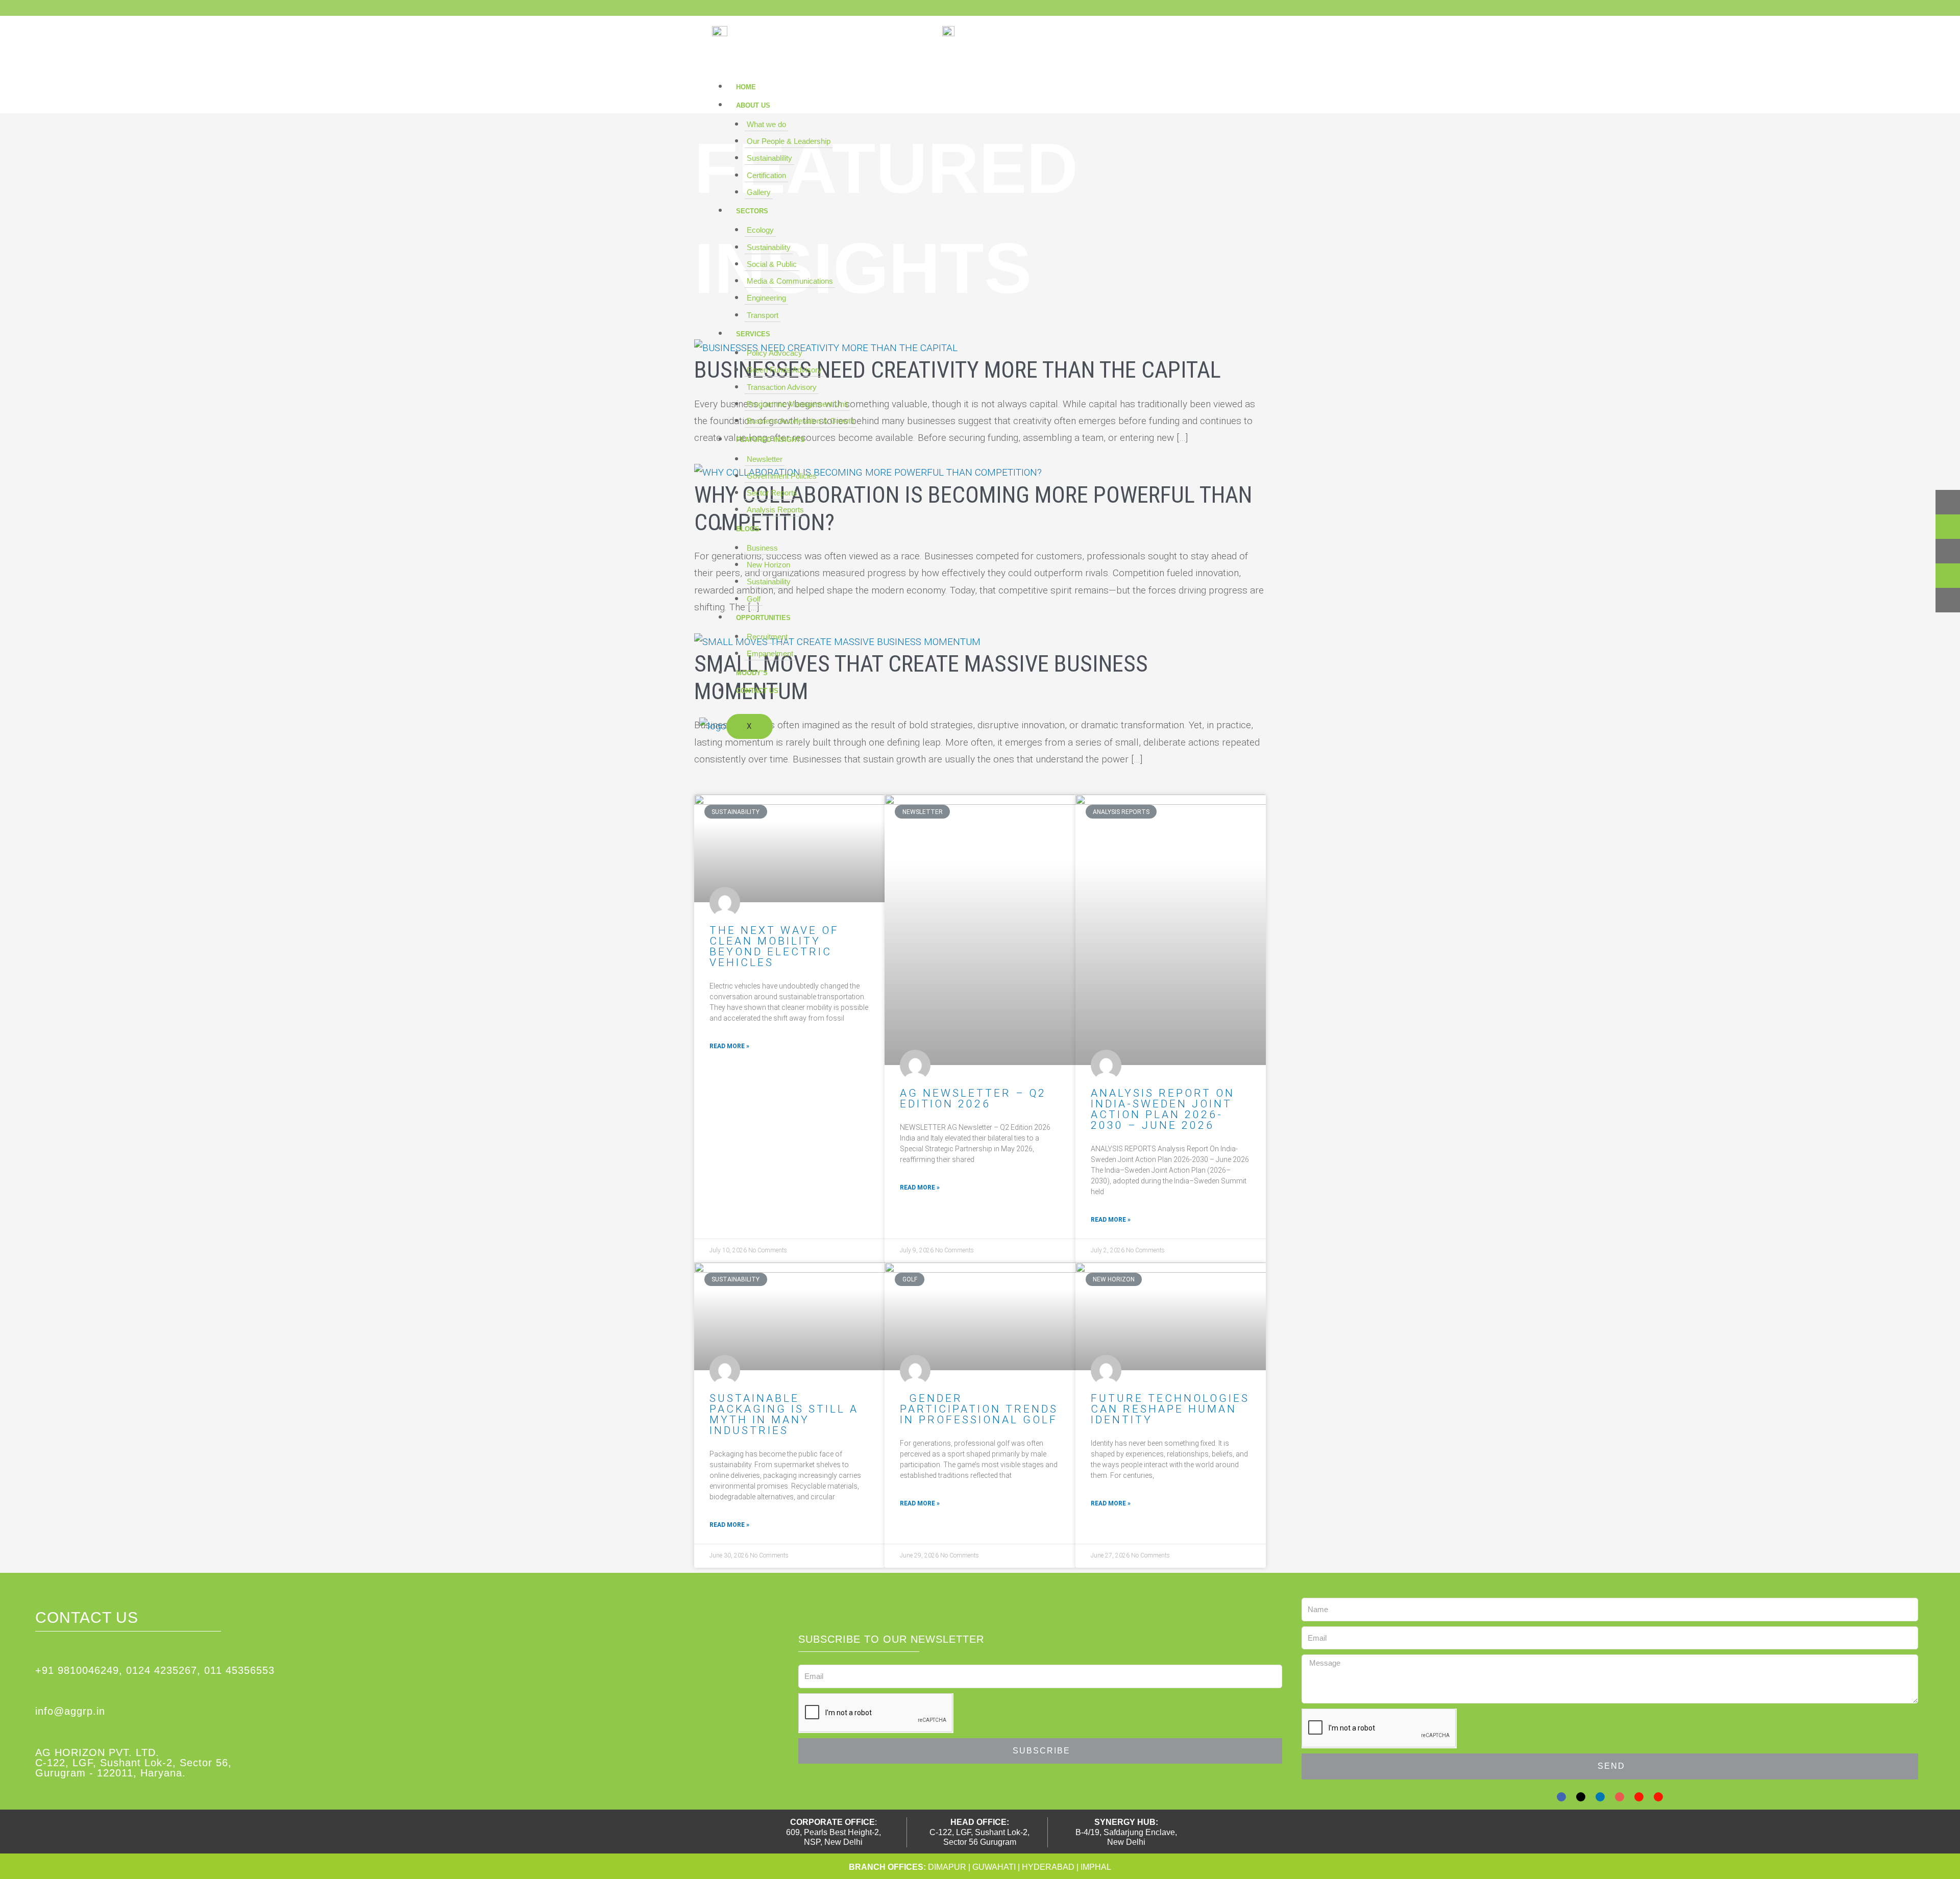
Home (746, 87)
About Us (753, 105)
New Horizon (768, 565)
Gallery (759, 192)
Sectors (752, 211)
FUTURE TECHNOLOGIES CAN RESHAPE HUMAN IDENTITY (1170, 1409)
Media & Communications (790, 281)
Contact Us (757, 691)
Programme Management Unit (797, 404)
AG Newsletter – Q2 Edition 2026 (973, 1098)
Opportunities (763, 618)
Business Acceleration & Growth (801, 421)
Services (753, 334)
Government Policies (782, 476)
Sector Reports (772, 493)
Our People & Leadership (789, 141)
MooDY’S (752, 673)
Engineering (766, 298)
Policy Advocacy (775, 353)
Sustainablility (769, 158)
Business (762, 548)
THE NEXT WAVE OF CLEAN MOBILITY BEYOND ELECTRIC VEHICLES (774, 946)
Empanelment (770, 653)
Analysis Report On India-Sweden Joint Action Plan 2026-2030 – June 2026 (1163, 1109)
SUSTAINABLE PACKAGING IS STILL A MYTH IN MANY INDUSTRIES (784, 1414)
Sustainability (769, 247)
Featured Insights (770, 440)
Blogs (748, 529)
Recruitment (767, 637)
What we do (766, 124)
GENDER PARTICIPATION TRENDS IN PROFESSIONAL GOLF (979, 1409)
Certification (766, 175)
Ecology (760, 230)
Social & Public (772, 264)
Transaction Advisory (782, 387)
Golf (754, 599)
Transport (763, 315)
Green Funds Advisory (784, 370)
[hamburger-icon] (1237, 90)
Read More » (729, 1046)
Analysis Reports (775, 510)
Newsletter (765, 459)
